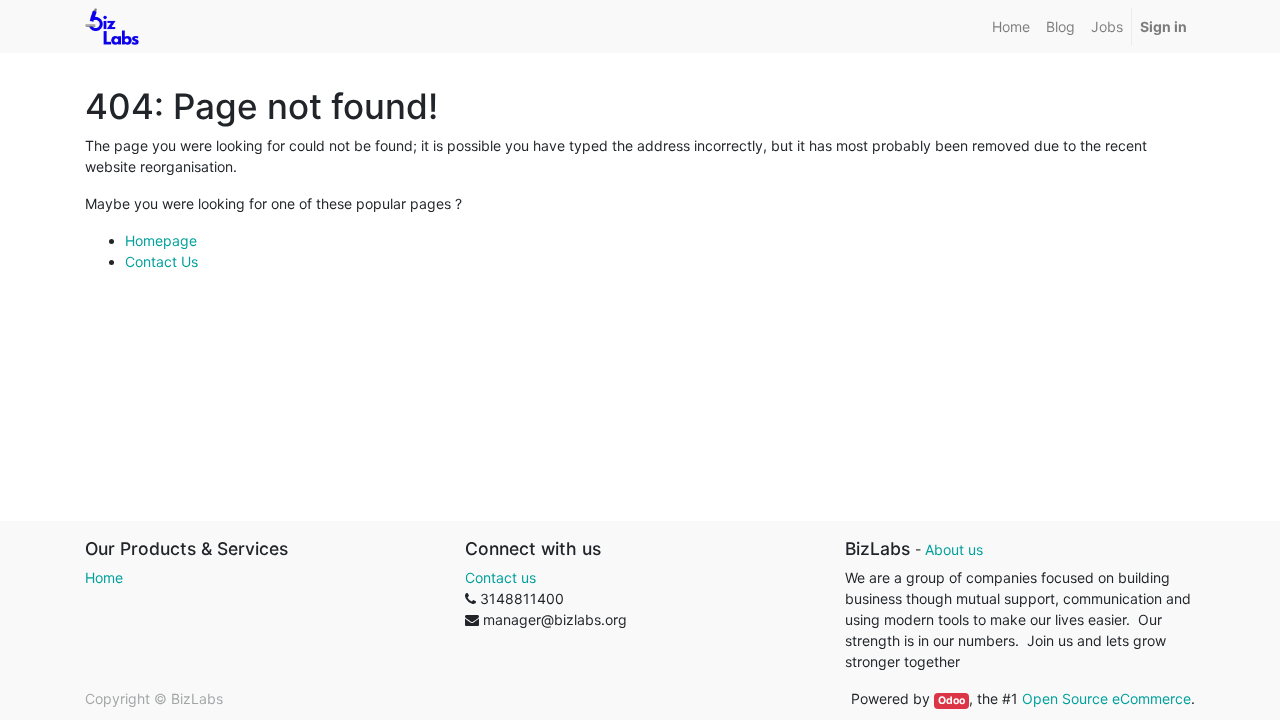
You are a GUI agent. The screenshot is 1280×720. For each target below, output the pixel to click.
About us (954, 549)
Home (104, 577)
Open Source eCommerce (1106, 698)
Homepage (161, 240)
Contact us (500, 577)
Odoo (951, 700)
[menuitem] (1011, 26)
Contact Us (161, 261)
